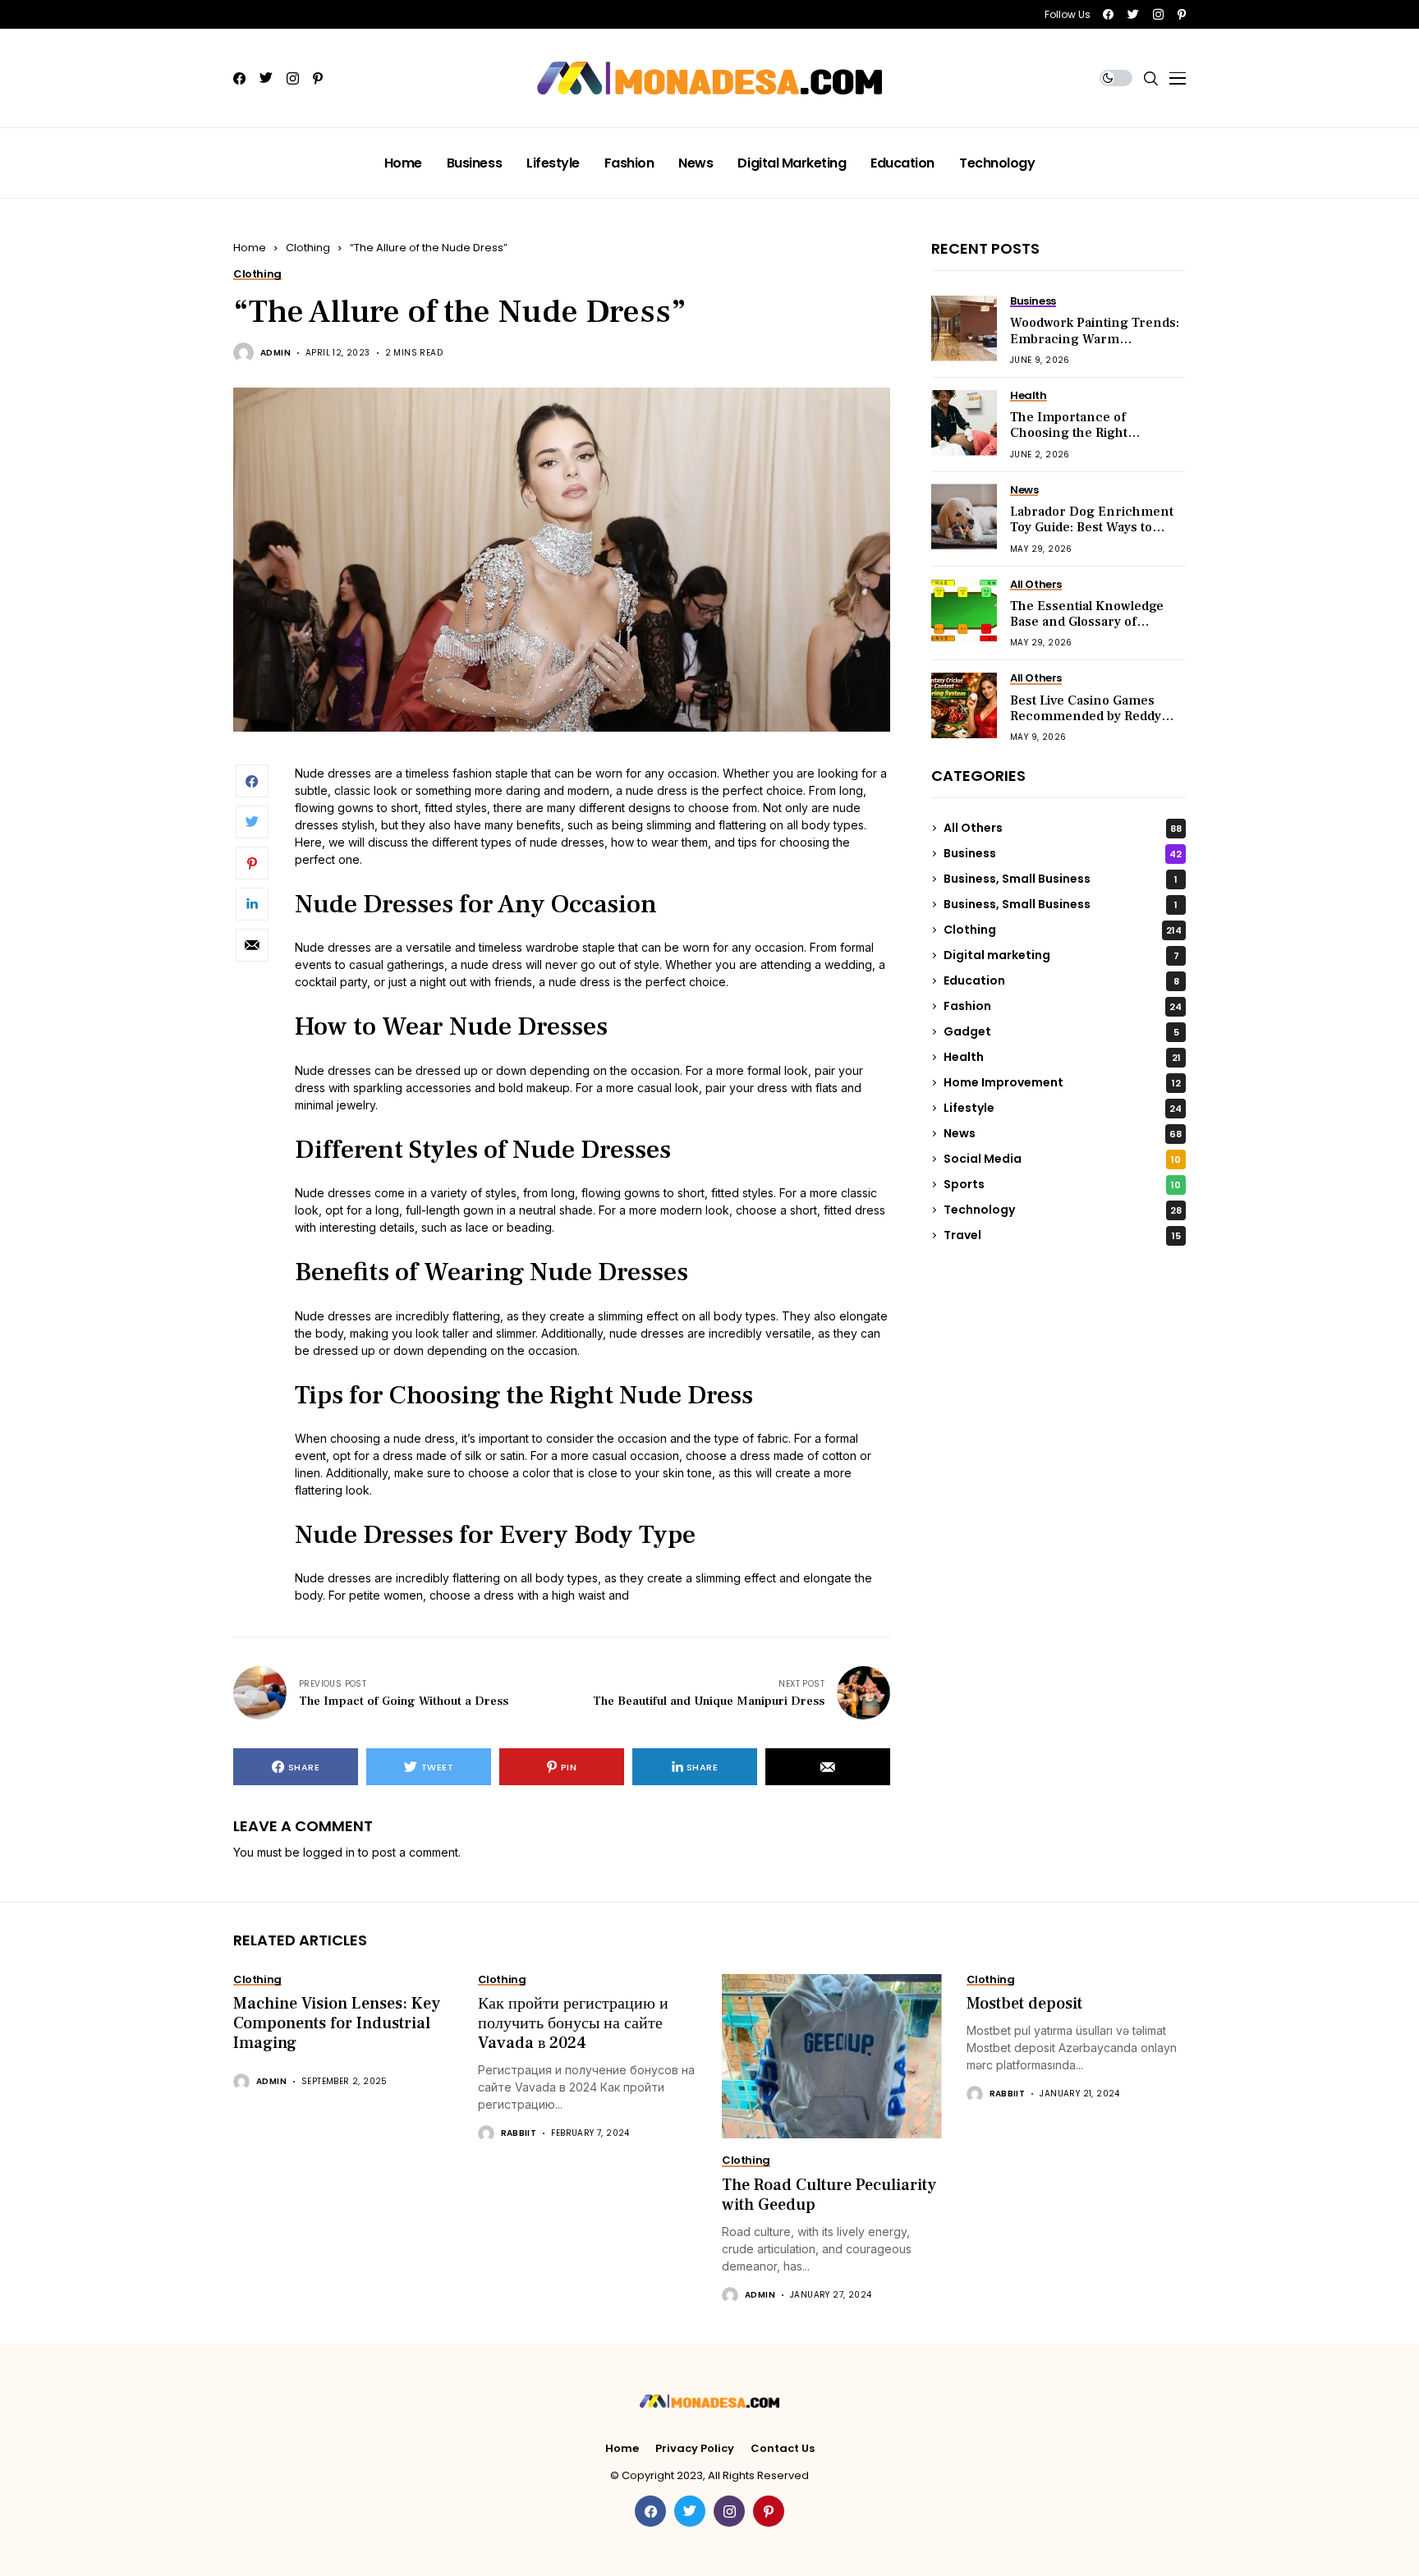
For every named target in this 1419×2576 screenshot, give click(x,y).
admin (276, 353)
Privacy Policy (695, 2449)
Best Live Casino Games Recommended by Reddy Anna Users (1086, 716)
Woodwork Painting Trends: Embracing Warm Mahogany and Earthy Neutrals (1095, 347)
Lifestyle (1063, 1108)
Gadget (1061, 1031)
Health (1062, 1057)
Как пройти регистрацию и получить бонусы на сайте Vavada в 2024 (573, 2023)
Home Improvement (1062, 1082)
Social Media (1062, 1159)
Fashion (1063, 1006)
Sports (1062, 1184)
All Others (1063, 828)
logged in (329, 1852)
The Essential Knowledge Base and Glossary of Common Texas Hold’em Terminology (1087, 630)
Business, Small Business (1061, 879)
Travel (1062, 1235)
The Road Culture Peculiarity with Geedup (829, 2195)
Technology (1063, 1210)
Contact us (783, 2449)
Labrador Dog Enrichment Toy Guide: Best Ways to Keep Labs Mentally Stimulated (1092, 535)
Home (250, 248)
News (1063, 1133)
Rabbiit (519, 2133)
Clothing (308, 248)
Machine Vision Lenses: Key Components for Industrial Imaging (337, 2023)
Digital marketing (1061, 955)
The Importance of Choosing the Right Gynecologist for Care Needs (1077, 441)
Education (1061, 980)
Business (1063, 853)
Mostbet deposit (1024, 2004)
